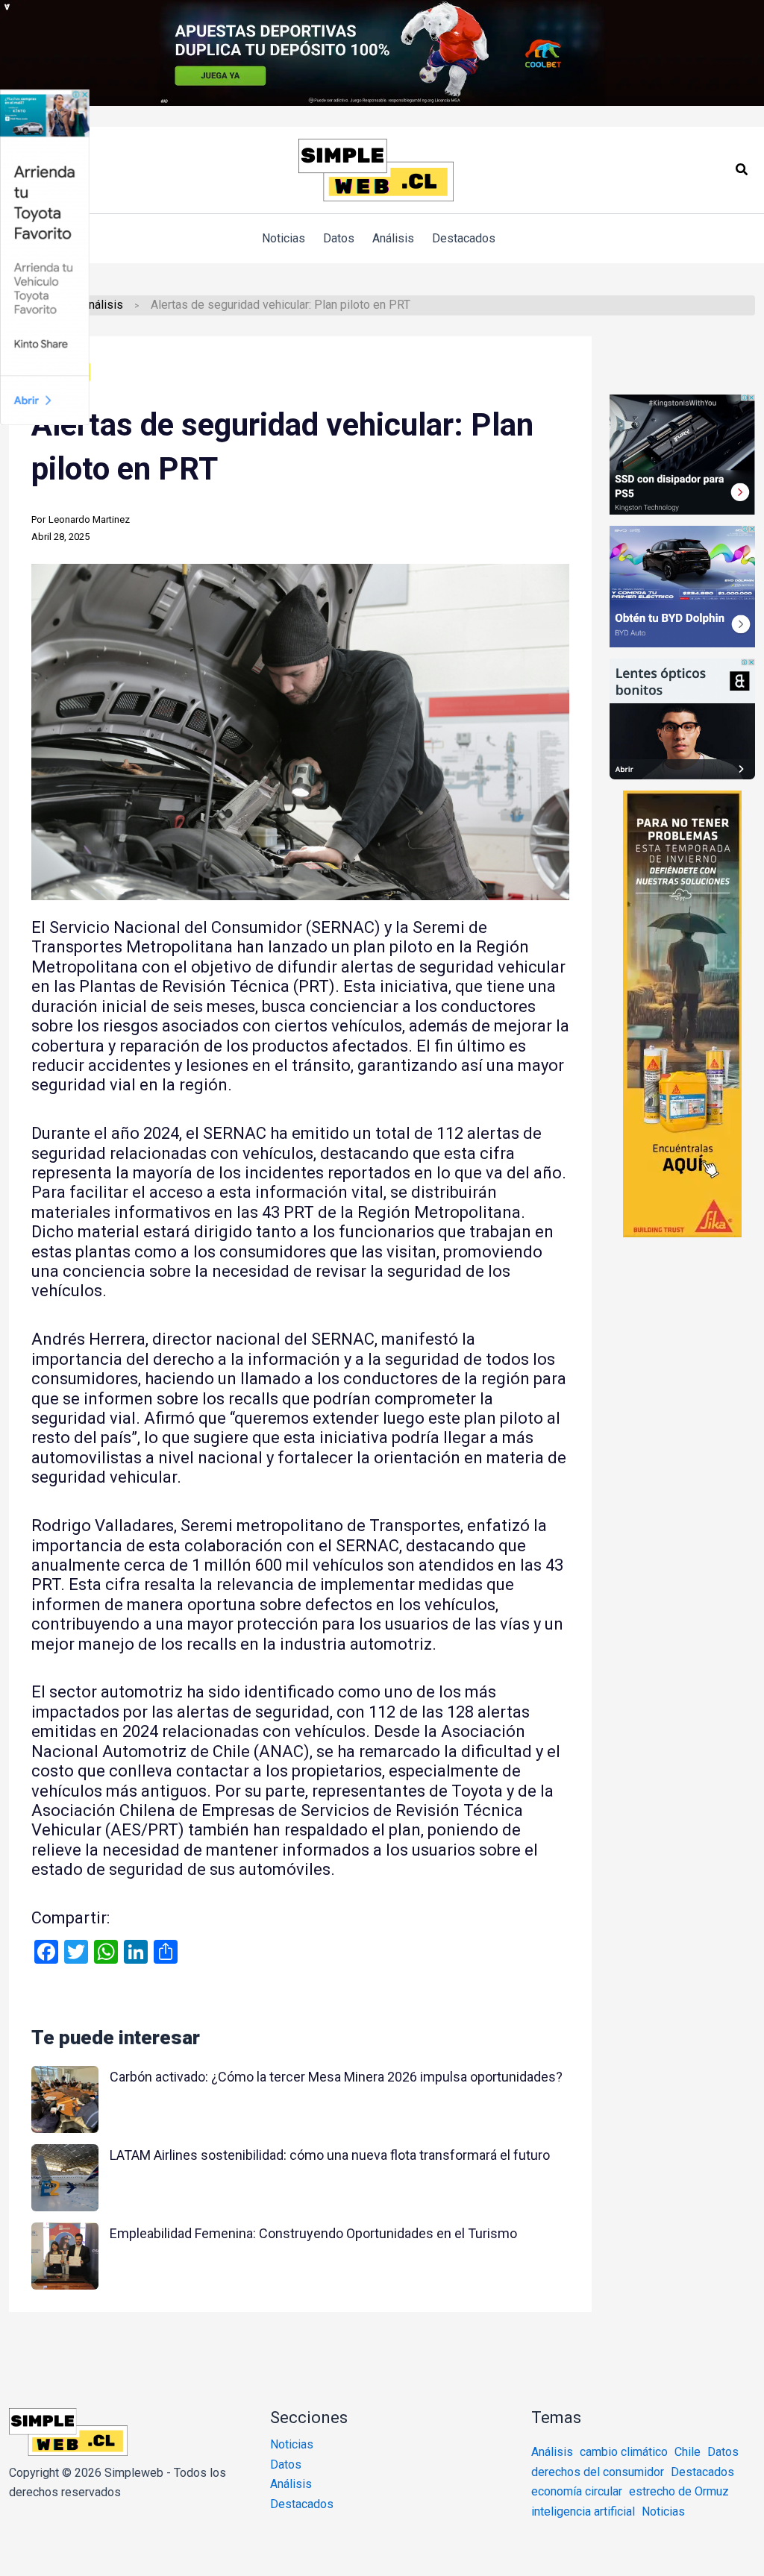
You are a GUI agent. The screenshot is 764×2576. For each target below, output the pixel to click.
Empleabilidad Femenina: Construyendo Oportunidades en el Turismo (313, 2233)
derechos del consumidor (598, 2472)
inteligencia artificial (583, 2511)
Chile (688, 2452)
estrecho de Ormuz (679, 2491)
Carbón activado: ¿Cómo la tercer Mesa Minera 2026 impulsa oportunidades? (336, 2077)
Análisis (102, 305)
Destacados (302, 2504)
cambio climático (624, 2452)
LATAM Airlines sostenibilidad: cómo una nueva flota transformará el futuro (330, 2155)
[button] (742, 170)
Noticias (292, 2444)
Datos (286, 2465)
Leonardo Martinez (89, 519)
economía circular (577, 2491)
